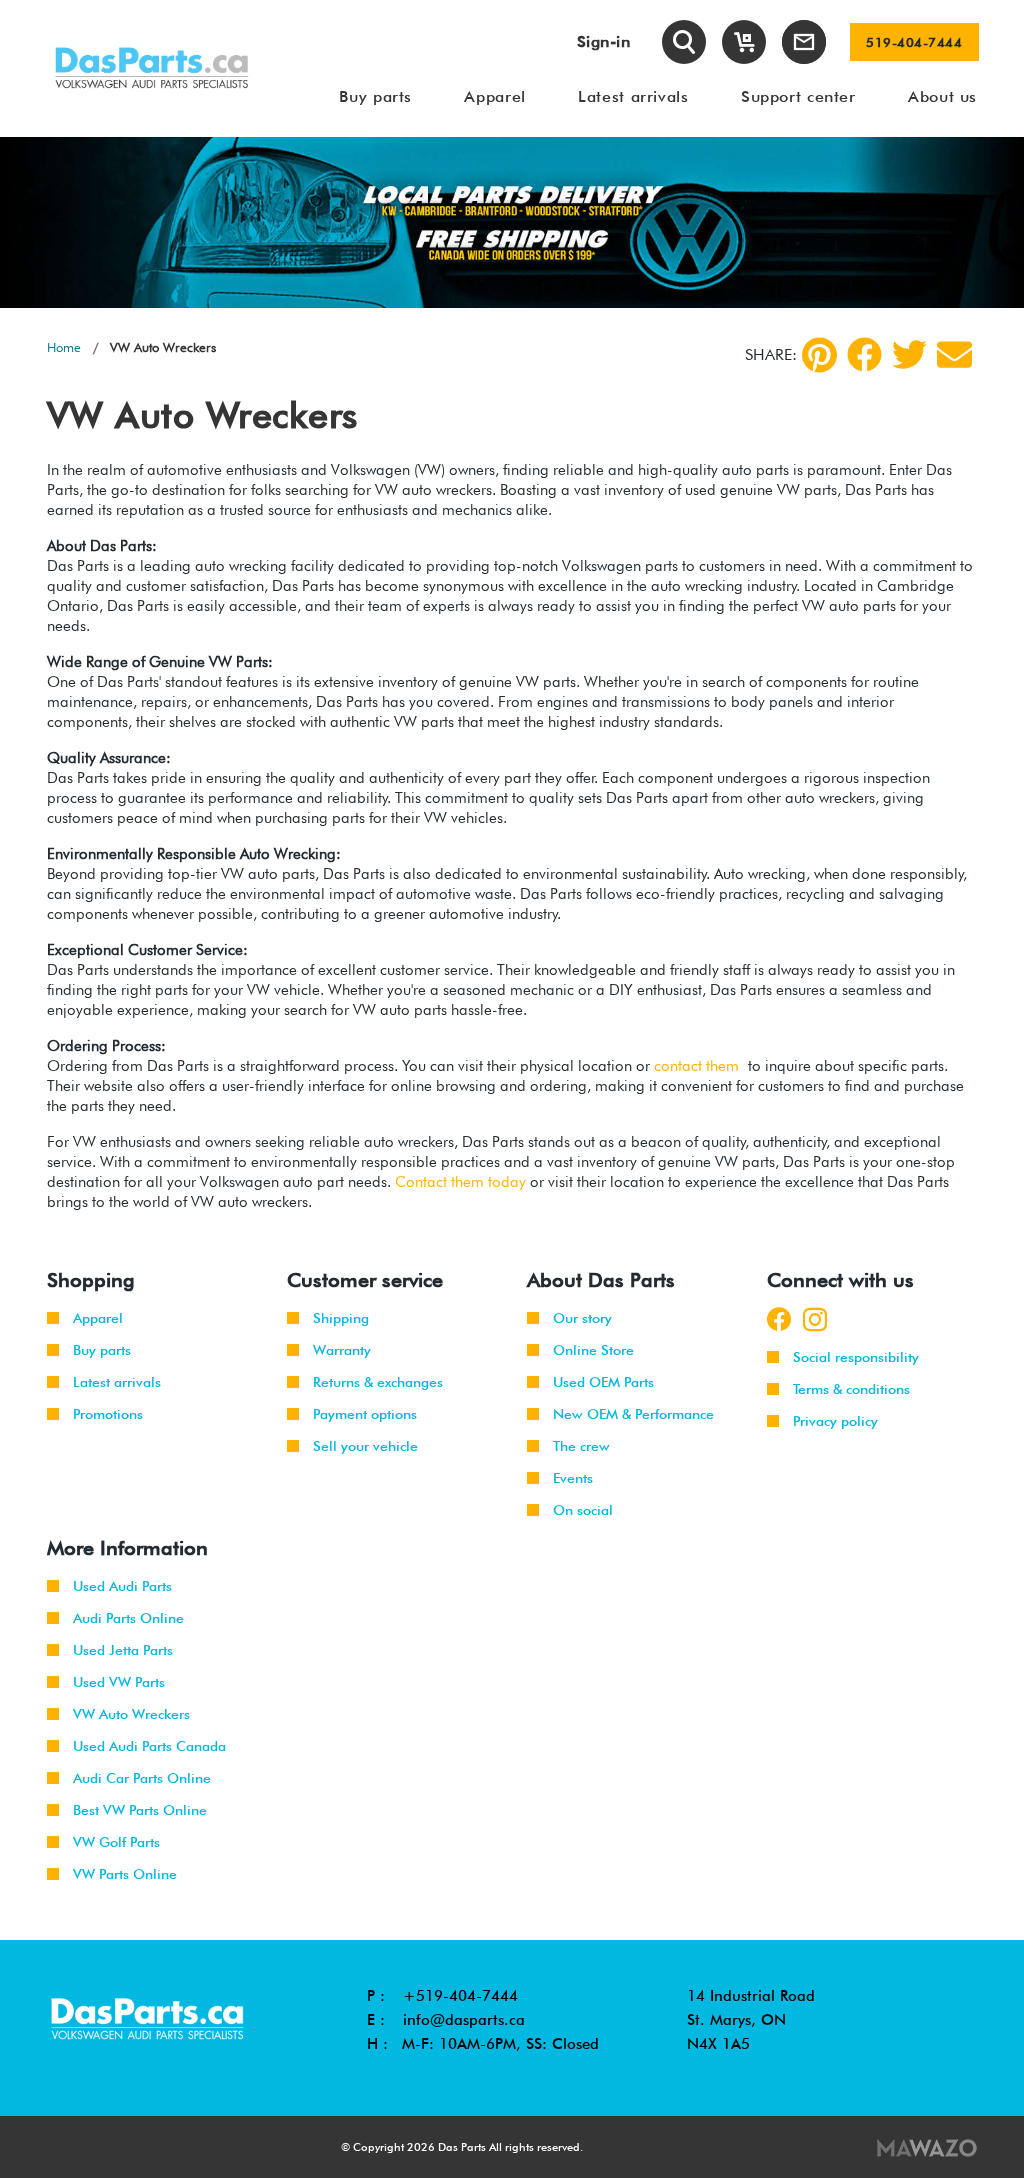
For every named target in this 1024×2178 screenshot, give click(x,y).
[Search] (684, 42)
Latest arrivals (117, 1382)
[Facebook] (864, 354)
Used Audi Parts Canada (149, 1746)
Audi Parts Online (128, 1618)
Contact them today (460, 1182)
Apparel (98, 1318)
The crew (581, 1446)
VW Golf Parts (116, 1842)
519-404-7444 (914, 42)
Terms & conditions (851, 1389)
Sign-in (604, 41)
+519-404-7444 (460, 1996)
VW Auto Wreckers (131, 1714)
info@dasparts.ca (464, 2020)
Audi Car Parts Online (142, 1778)
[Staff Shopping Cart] (744, 42)
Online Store (593, 1350)
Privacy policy (835, 1421)
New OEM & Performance (633, 1414)
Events (573, 1478)
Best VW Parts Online (140, 1810)
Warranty (342, 1350)
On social (583, 1510)
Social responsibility (856, 1357)
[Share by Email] (954, 354)
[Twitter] (909, 354)
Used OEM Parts (603, 1382)
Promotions (108, 1414)
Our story (582, 1318)
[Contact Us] (804, 42)
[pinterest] (819, 355)
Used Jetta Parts (123, 1650)
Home (64, 347)
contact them (696, 1066)
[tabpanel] (512, 222)
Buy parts (102, 1350)
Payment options (365, 1414)
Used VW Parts (119, 1682)
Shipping (341, 1318)
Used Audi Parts (122, 1586)
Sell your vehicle (365, 1446)
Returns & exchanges (378, 1382)
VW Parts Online (125, 1874)
